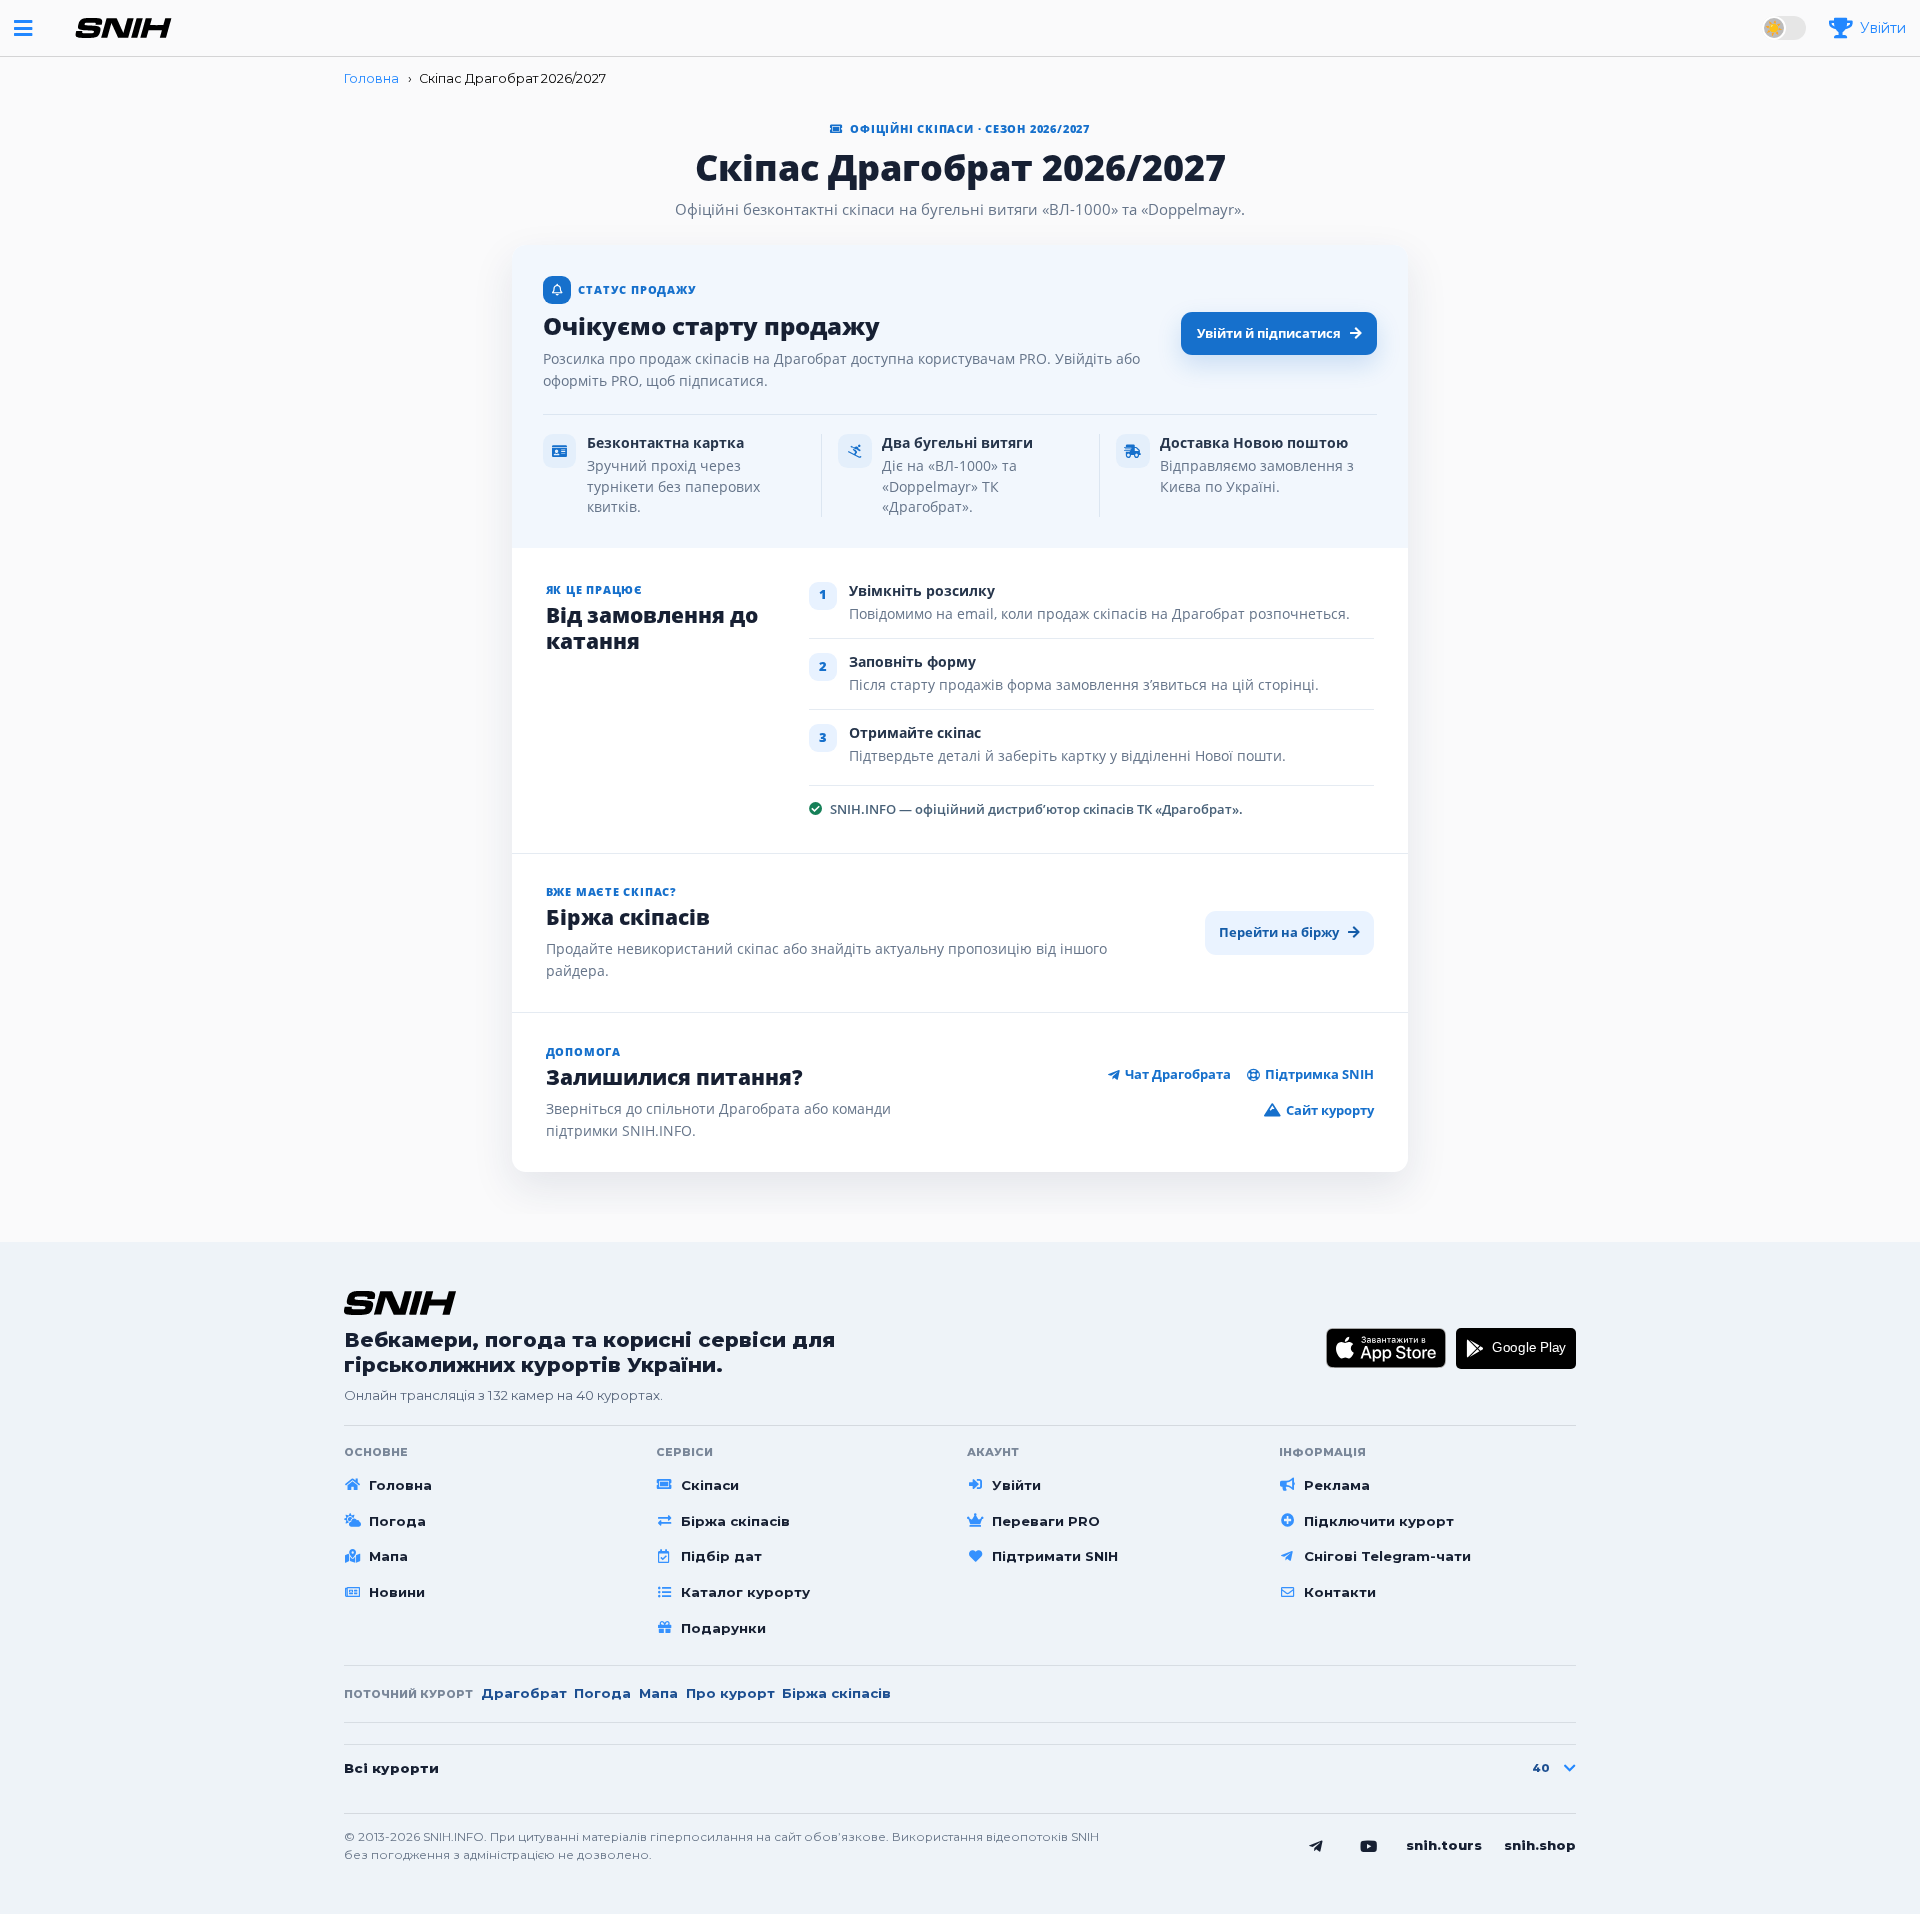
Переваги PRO (1046, 1521)
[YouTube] (1369, 1847)
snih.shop (1540, 1845)
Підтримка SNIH (1319, 1074)
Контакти (1340, 1592)
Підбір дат (721, 1556)
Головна (400, 1485)
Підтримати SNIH (1055, 1556)
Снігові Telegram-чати (1387, 1556)
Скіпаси (710, 1485)
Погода (397, 1521)
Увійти (1016, 1485)
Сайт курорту (1330, 1110)
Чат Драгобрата (1178, 1074)
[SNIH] (400, 1302)
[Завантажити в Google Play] (1516, 1349)
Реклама (1337, 1485)
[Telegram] (1316, 1847)
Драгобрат (524, 1693)
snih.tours (1444, 1845)
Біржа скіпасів (735, 1521)
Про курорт (730, 1693)
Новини (397, 1592)
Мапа (388, 1556)
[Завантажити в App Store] (1386, 1349)
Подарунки (723, 1628)
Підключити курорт (1379, 1521)
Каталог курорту (745, 1592)
